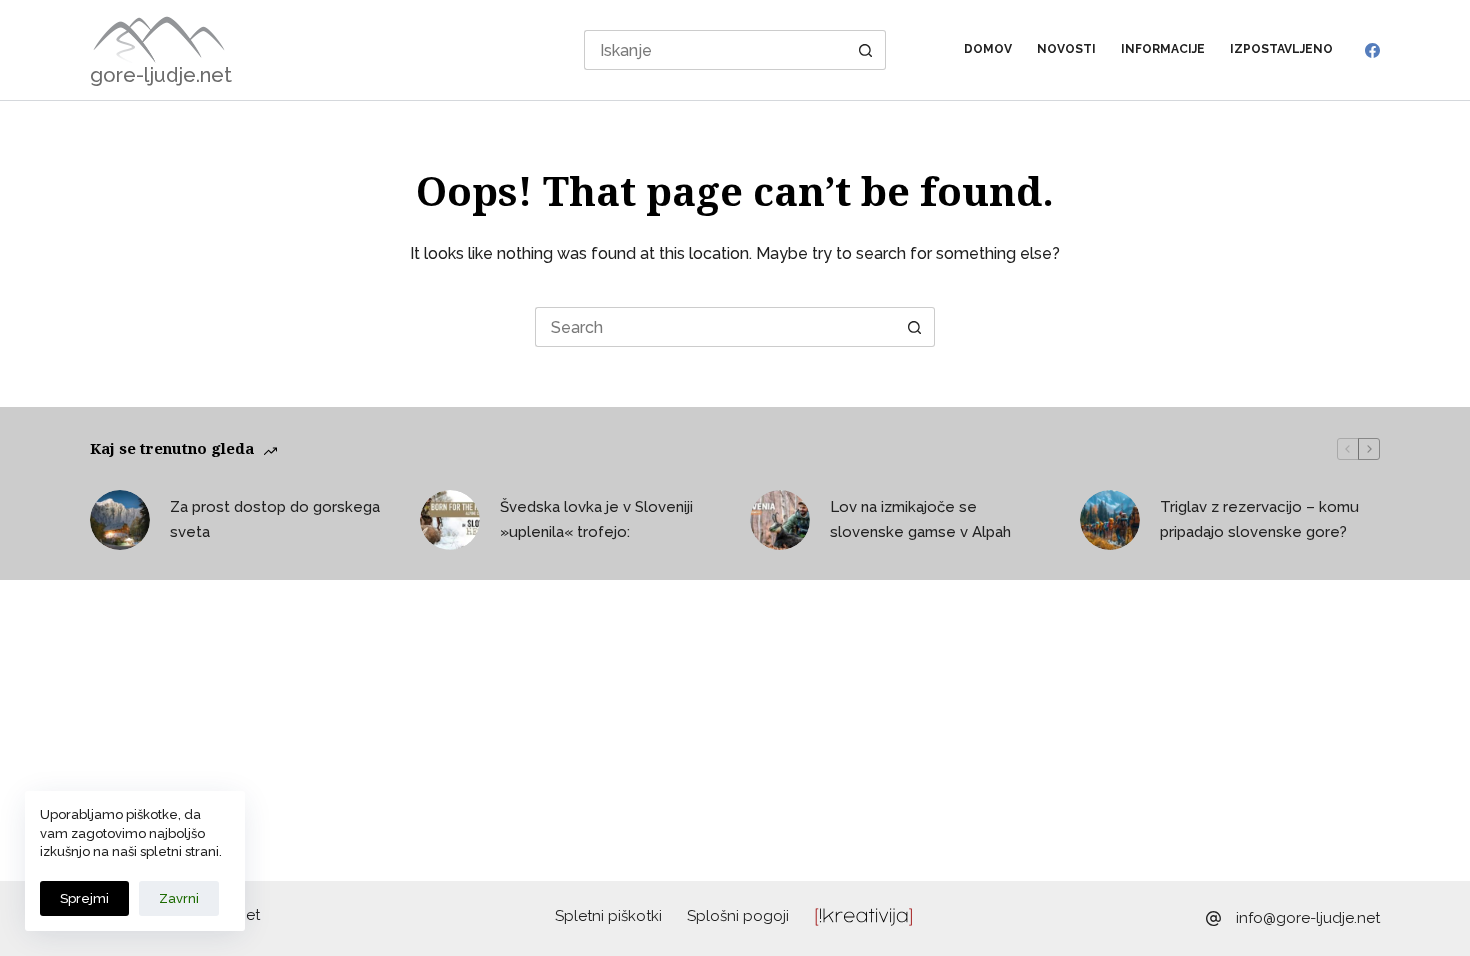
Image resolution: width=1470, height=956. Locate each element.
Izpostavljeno (1281, 49)
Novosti (1066, 49)
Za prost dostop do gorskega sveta (275, 519)
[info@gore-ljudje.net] (1213, 918)
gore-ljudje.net (161, 75)
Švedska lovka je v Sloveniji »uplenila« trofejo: (596, 519)
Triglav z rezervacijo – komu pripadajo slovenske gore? (1259, 519)
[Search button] (866, 50)
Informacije (1163, 49)
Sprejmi (84, 898)
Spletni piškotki (608, 916)
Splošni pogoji (738, 916)
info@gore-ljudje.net (1308, 918)
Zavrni (179, 898)
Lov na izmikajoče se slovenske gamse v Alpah (920, 519)
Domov (988, 49)
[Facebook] (1372, 50)
